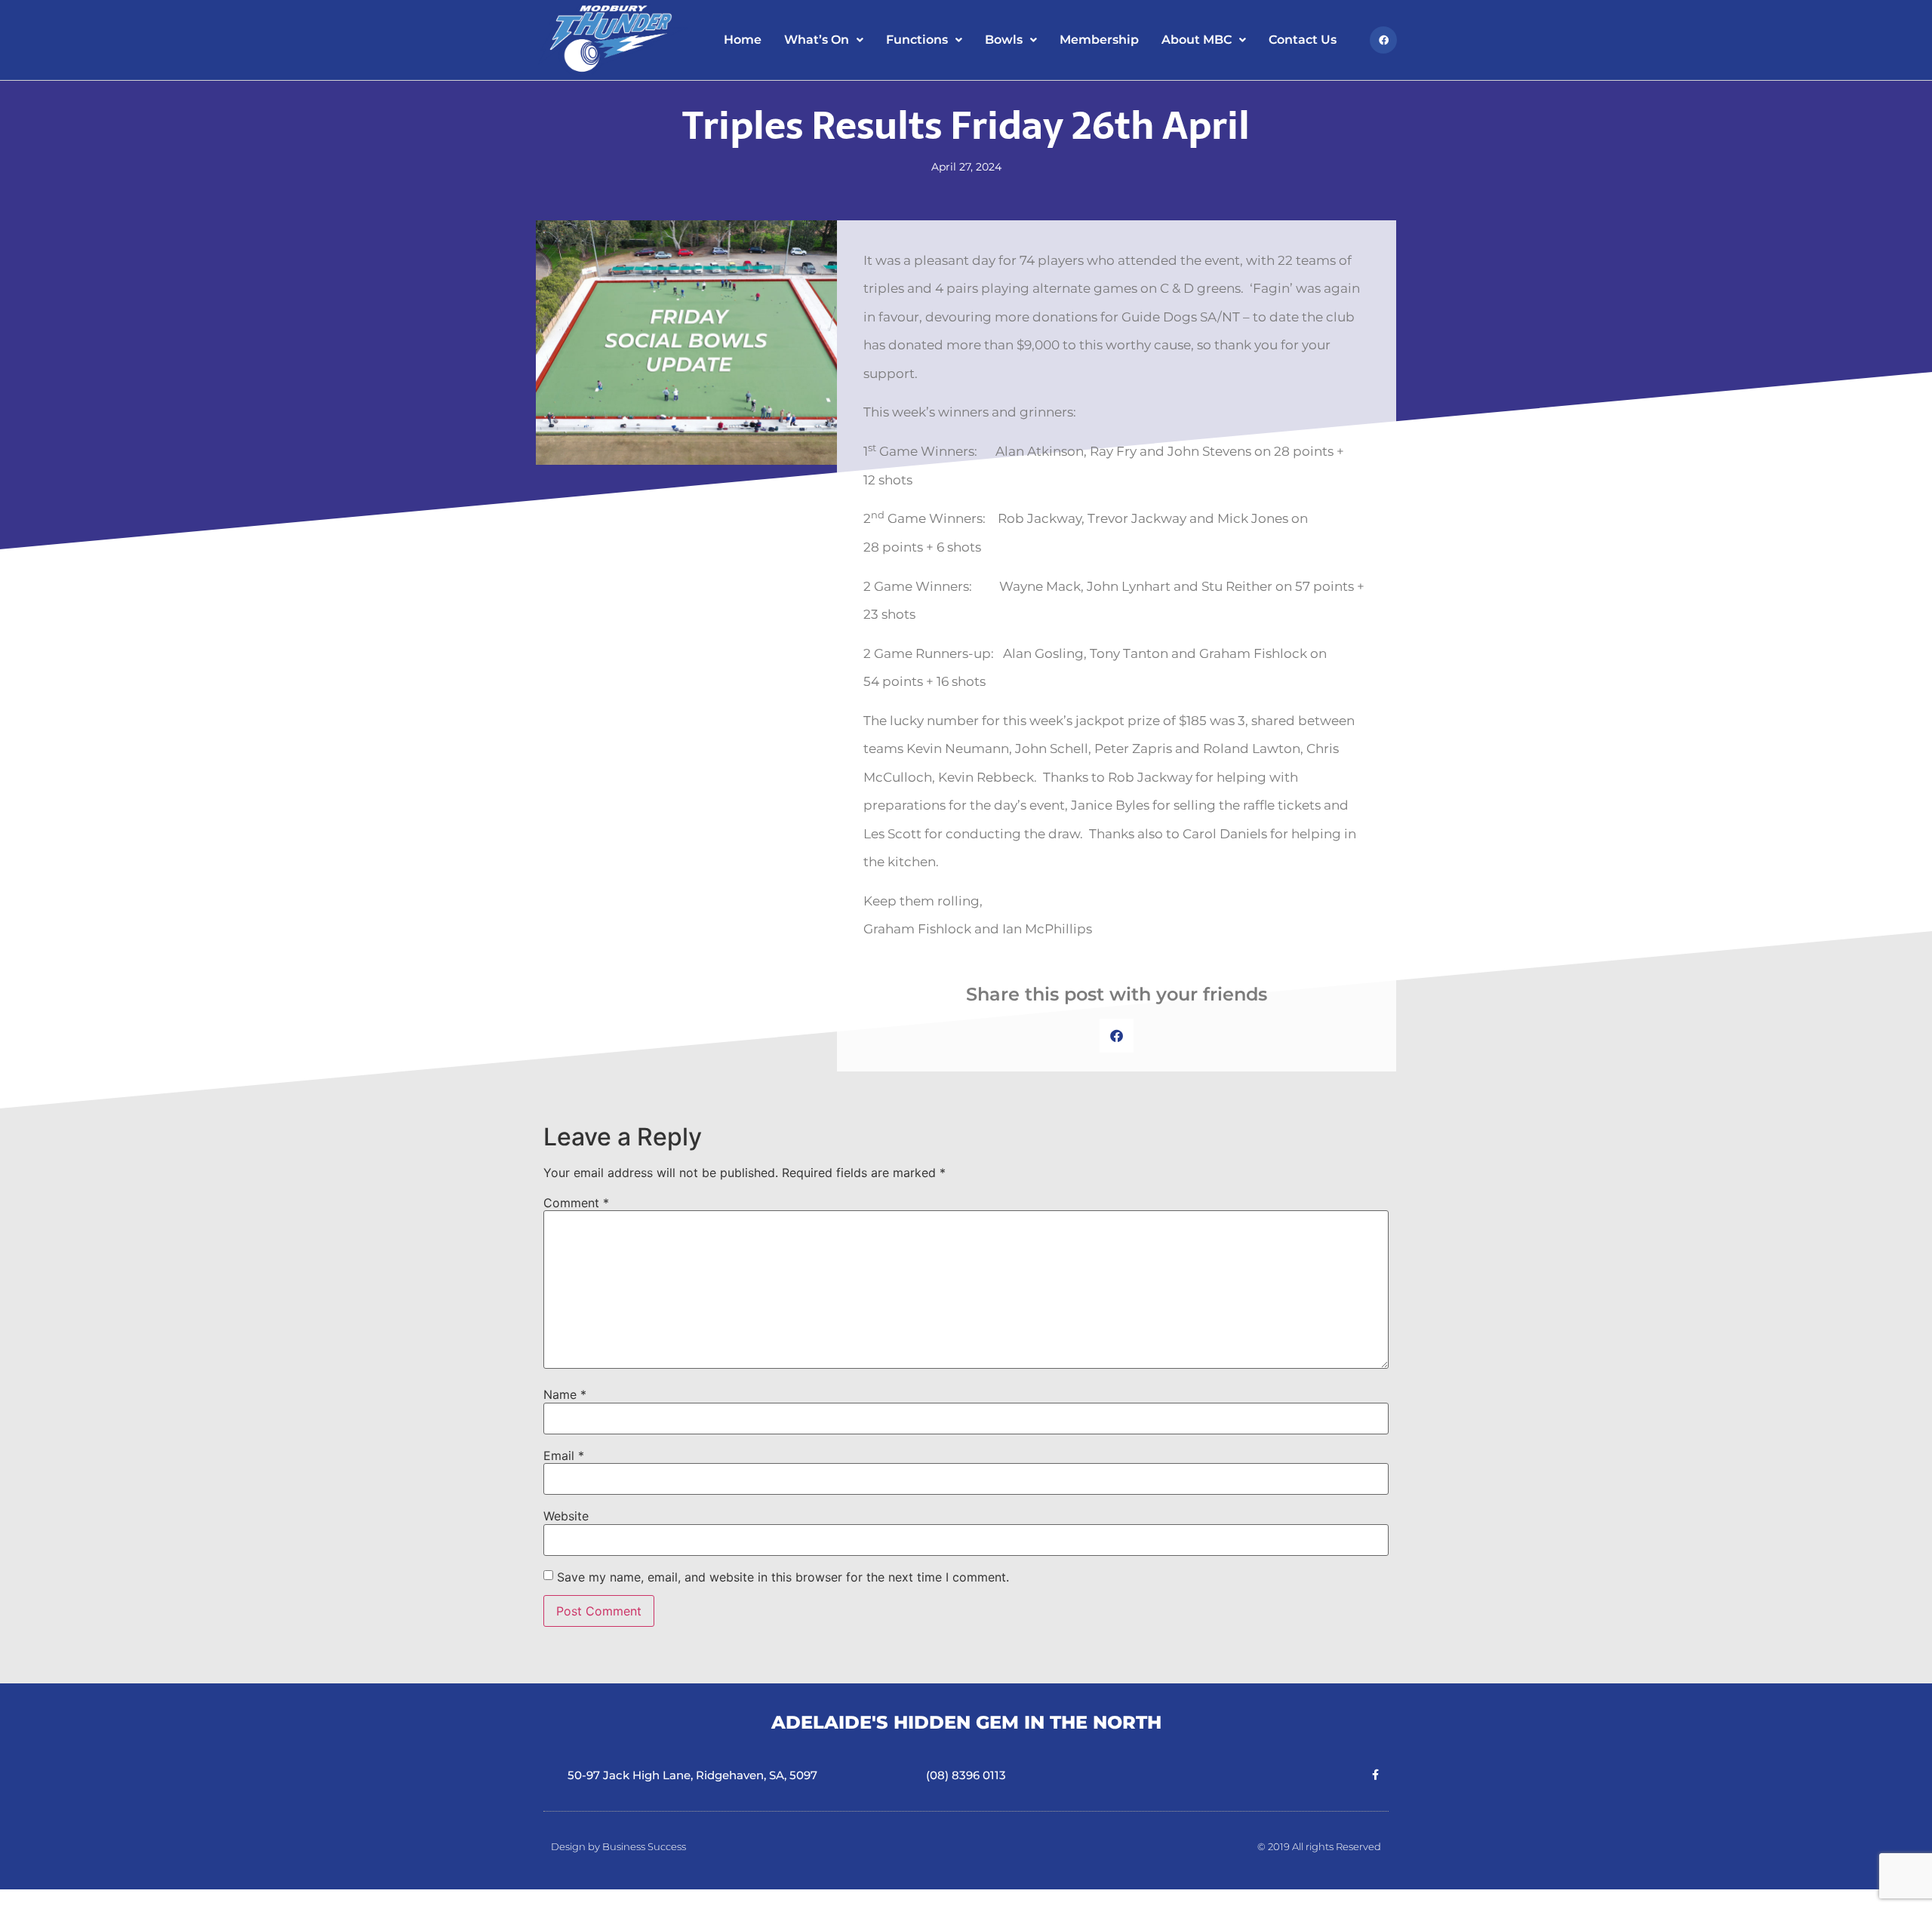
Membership (1099, 40)
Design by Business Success (618, 1846)
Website (566, 1516)
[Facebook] (1383, 40)
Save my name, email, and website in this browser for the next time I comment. (783, 1577)
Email (564, 1456)
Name (565, 1394)
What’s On (817, 40)
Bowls (1004, 40)
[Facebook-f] (1376, 1775)
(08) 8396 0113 (966, 1775)
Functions (917, 40)
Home (743, 40)
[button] (1117, 1036)
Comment (576, 1203)
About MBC (1197, 40)
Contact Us (1303, 40)
